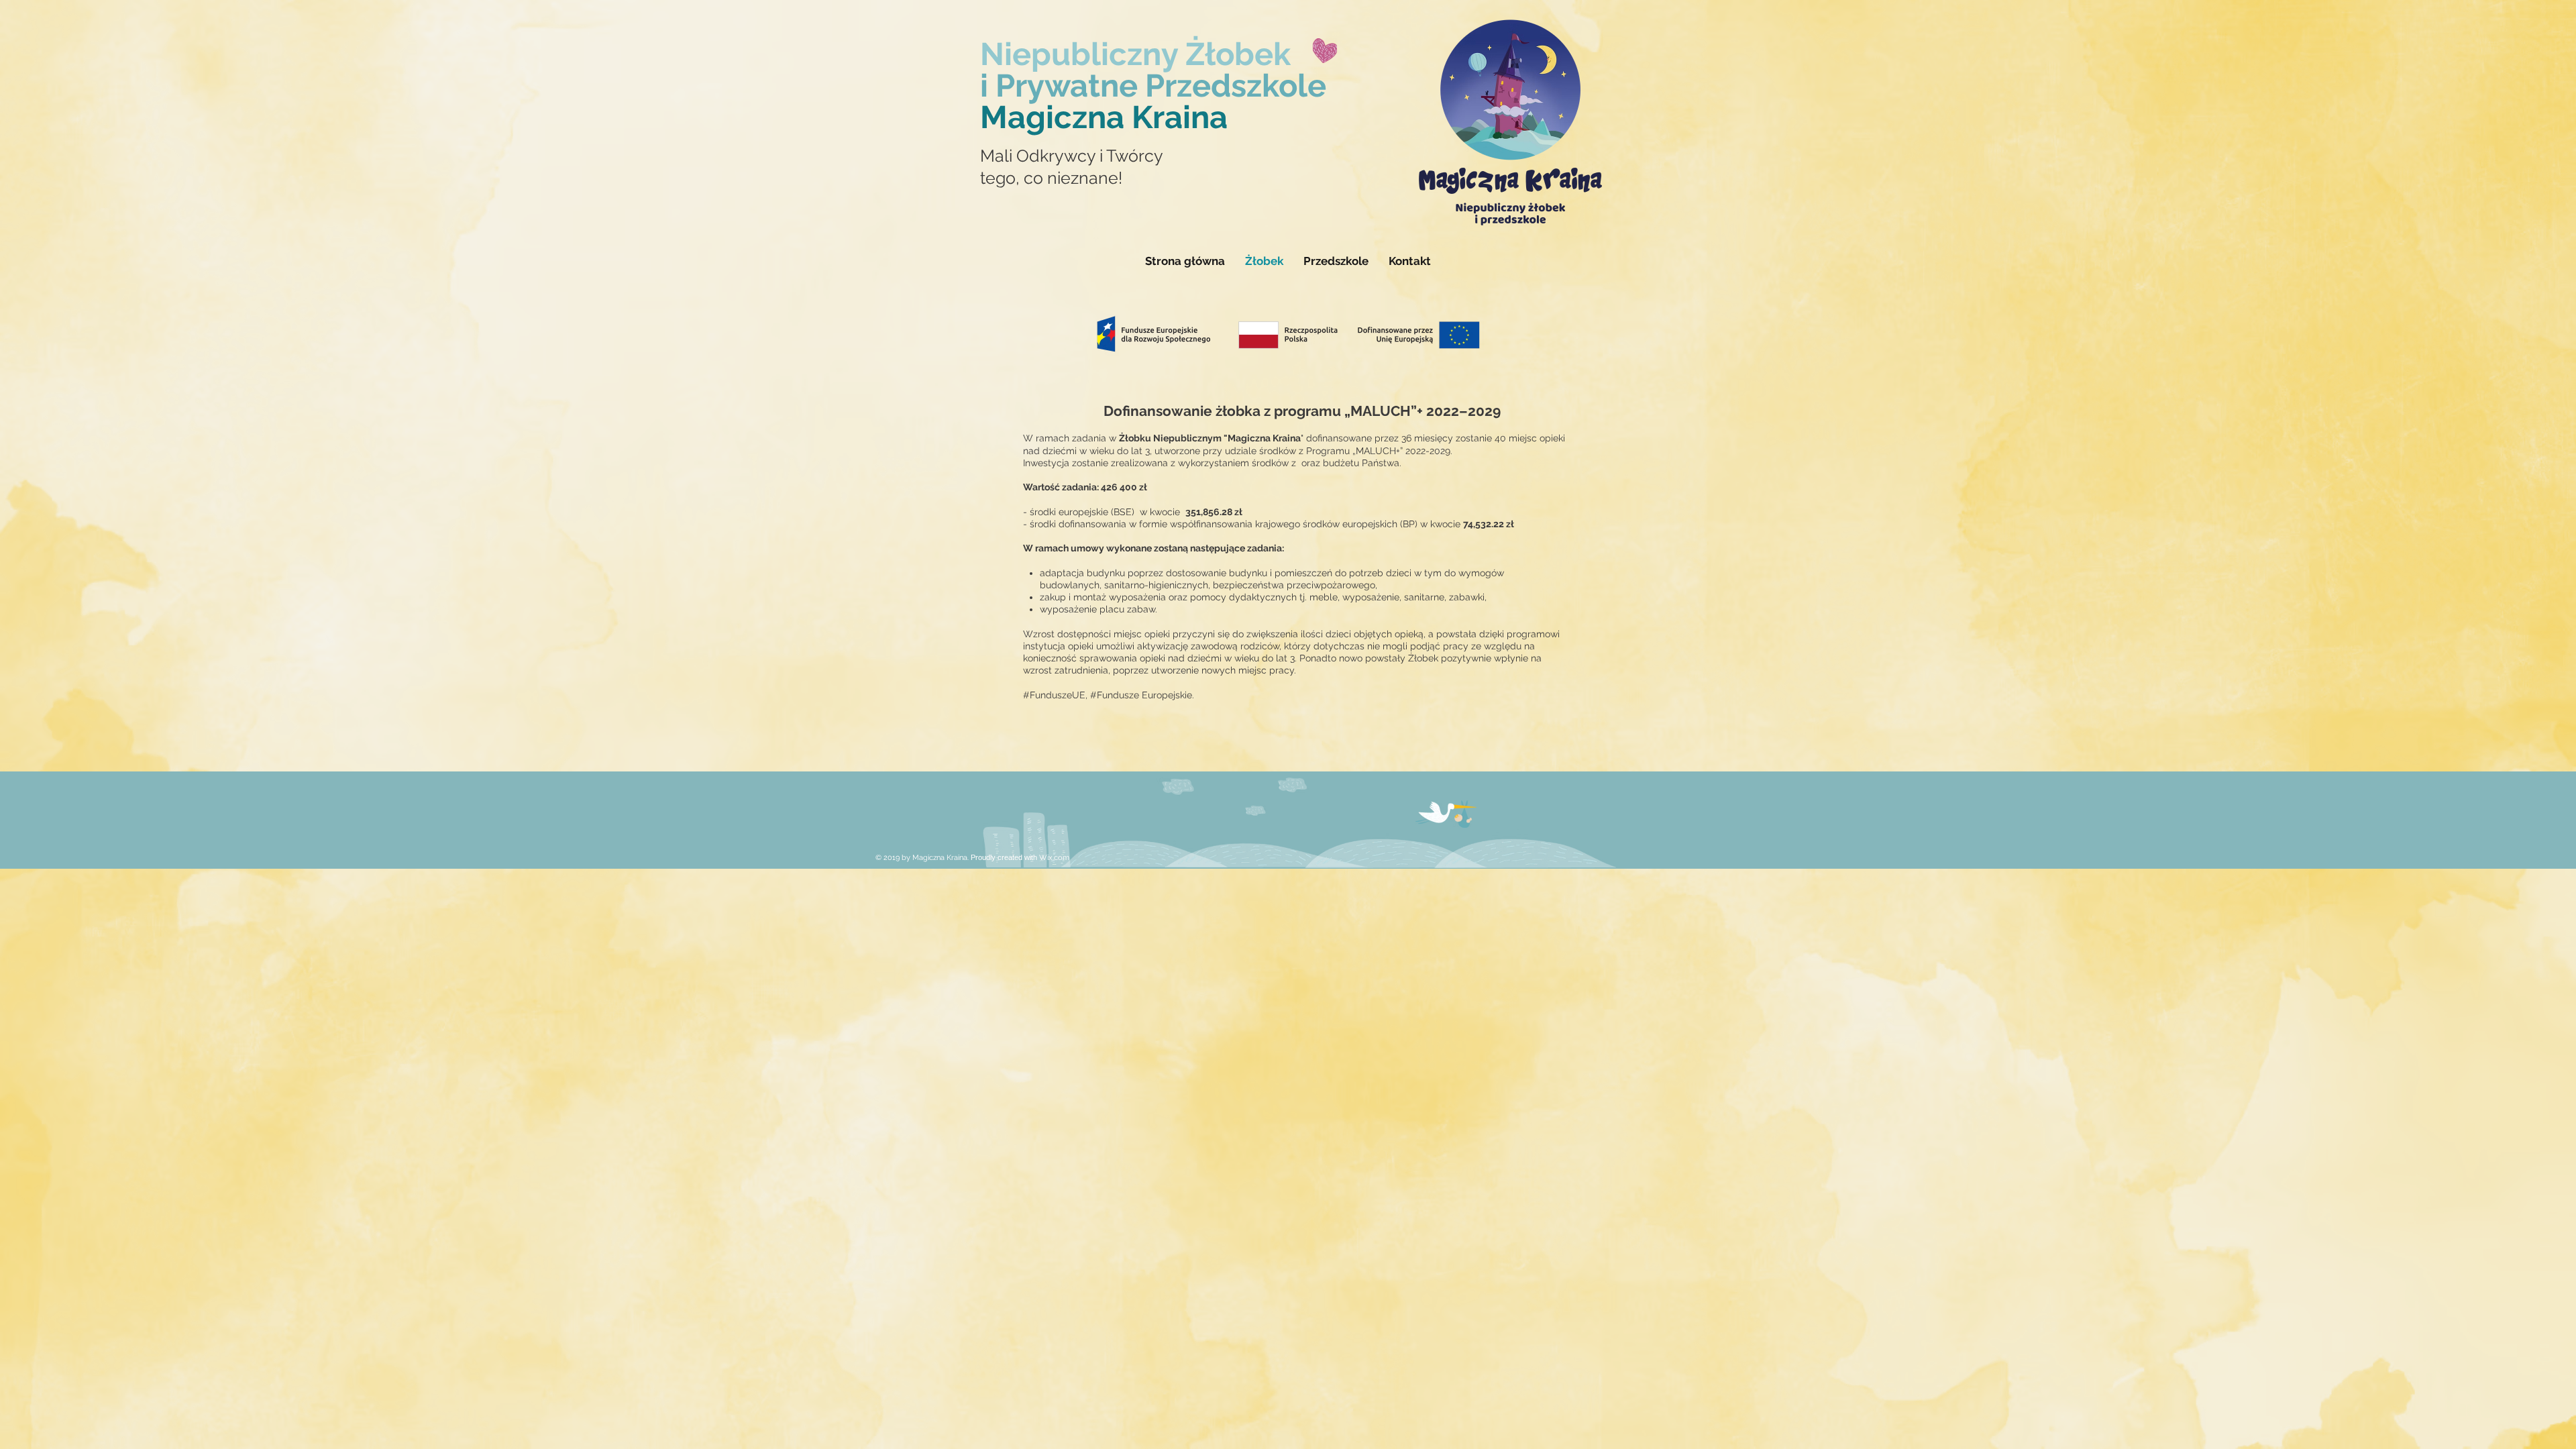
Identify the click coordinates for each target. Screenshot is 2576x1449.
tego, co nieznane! (1051, 178)
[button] (1336, 261)
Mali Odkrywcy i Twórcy (1072, 156)
